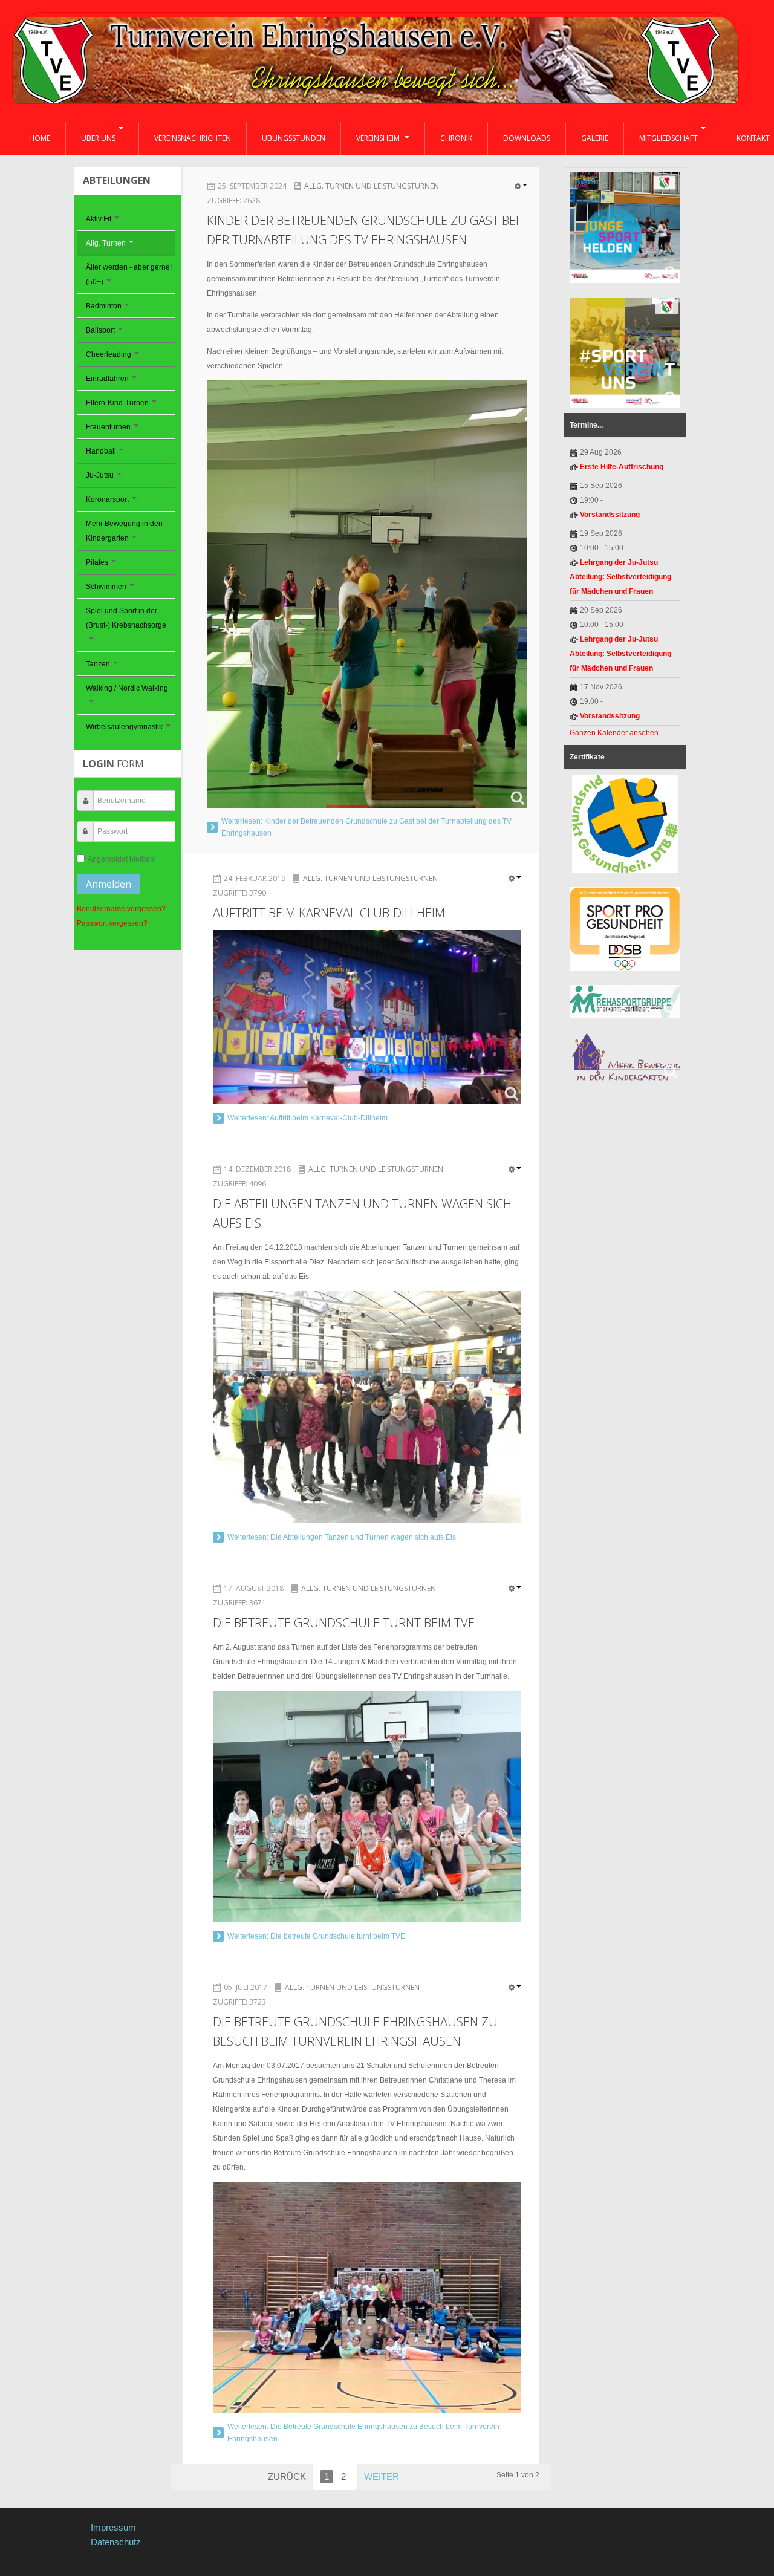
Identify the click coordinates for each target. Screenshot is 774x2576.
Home (40, 138)
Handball (101, 451)
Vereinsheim (379, 138)
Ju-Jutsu (100, 475)
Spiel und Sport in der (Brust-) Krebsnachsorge (126, 618)
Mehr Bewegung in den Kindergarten (124, 531)
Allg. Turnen (106, 243)
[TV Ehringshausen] (376, 62)
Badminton (104, 306)
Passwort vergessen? (112, 923)
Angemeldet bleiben (121, 859)
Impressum (113, 2527)
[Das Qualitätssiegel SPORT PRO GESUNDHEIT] (625, 929)
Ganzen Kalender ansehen (614, 733)
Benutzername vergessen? (121, 909)
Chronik (456, 138)
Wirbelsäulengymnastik (124, 727)
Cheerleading (109, 354)
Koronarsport (107, 499)
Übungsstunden (294, 138)
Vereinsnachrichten (193, 138)
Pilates (97, 562)
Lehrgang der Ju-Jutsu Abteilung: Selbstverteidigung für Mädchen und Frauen (620, 577)
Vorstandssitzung (610, 515)
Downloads (527, 138)
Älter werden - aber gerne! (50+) (129, 275)
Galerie (595, 138)
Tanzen (98, 664)
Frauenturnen (108, 427)
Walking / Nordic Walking (127, 688)
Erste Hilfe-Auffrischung (622, 467)
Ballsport (100, 330)
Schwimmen (106, 587)
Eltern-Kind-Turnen (117, 403)
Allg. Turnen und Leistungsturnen (372, 186)
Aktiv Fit (99, 219)
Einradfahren (107, 379)
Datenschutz (116, 2542)
